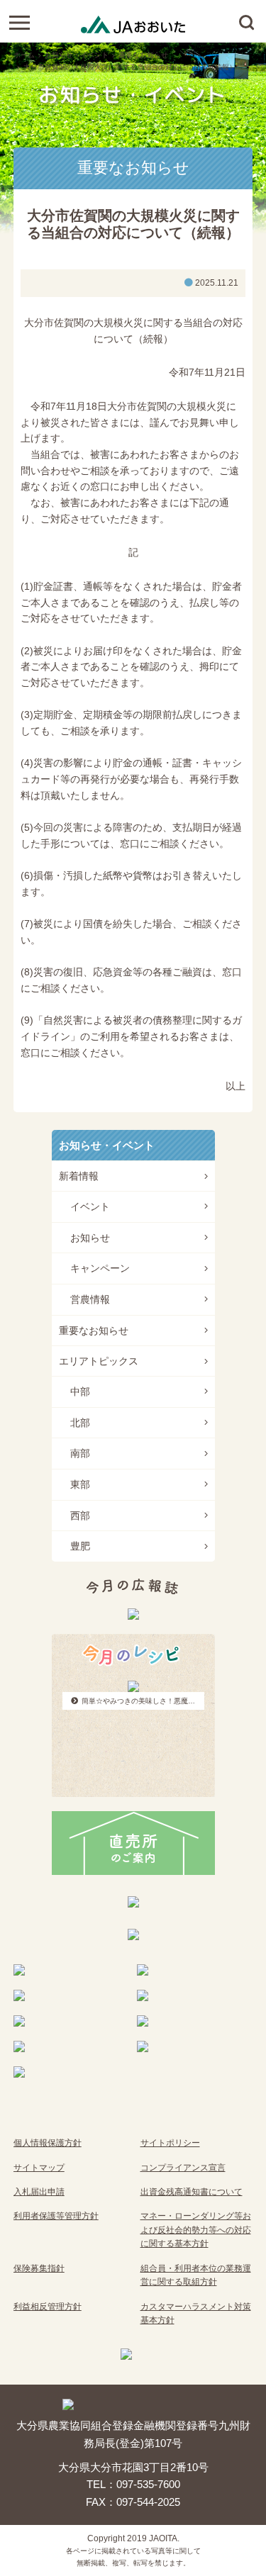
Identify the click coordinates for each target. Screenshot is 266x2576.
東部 (80, 1484)
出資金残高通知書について (192, 2192)
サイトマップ (39, 2168)
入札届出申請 (39, 2192)
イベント (90, 1206)
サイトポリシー (170, 2143)
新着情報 (79, 1176)
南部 (80, 1453)
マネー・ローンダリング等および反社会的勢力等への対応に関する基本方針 (196, 2230)
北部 (80, 1423)
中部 (80, 1391)
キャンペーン (100, 1268)
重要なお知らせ (143, 55)
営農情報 (90, 1299)
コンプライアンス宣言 (183, 2168)
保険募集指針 (39, 2268)
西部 (80, 1516)
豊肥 (80, 1546)
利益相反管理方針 (48, 2307)
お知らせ (90, 1238)
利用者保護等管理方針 (56, 2216)
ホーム (24, 55)
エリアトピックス (99, 1361)
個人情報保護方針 (48, 2143)
